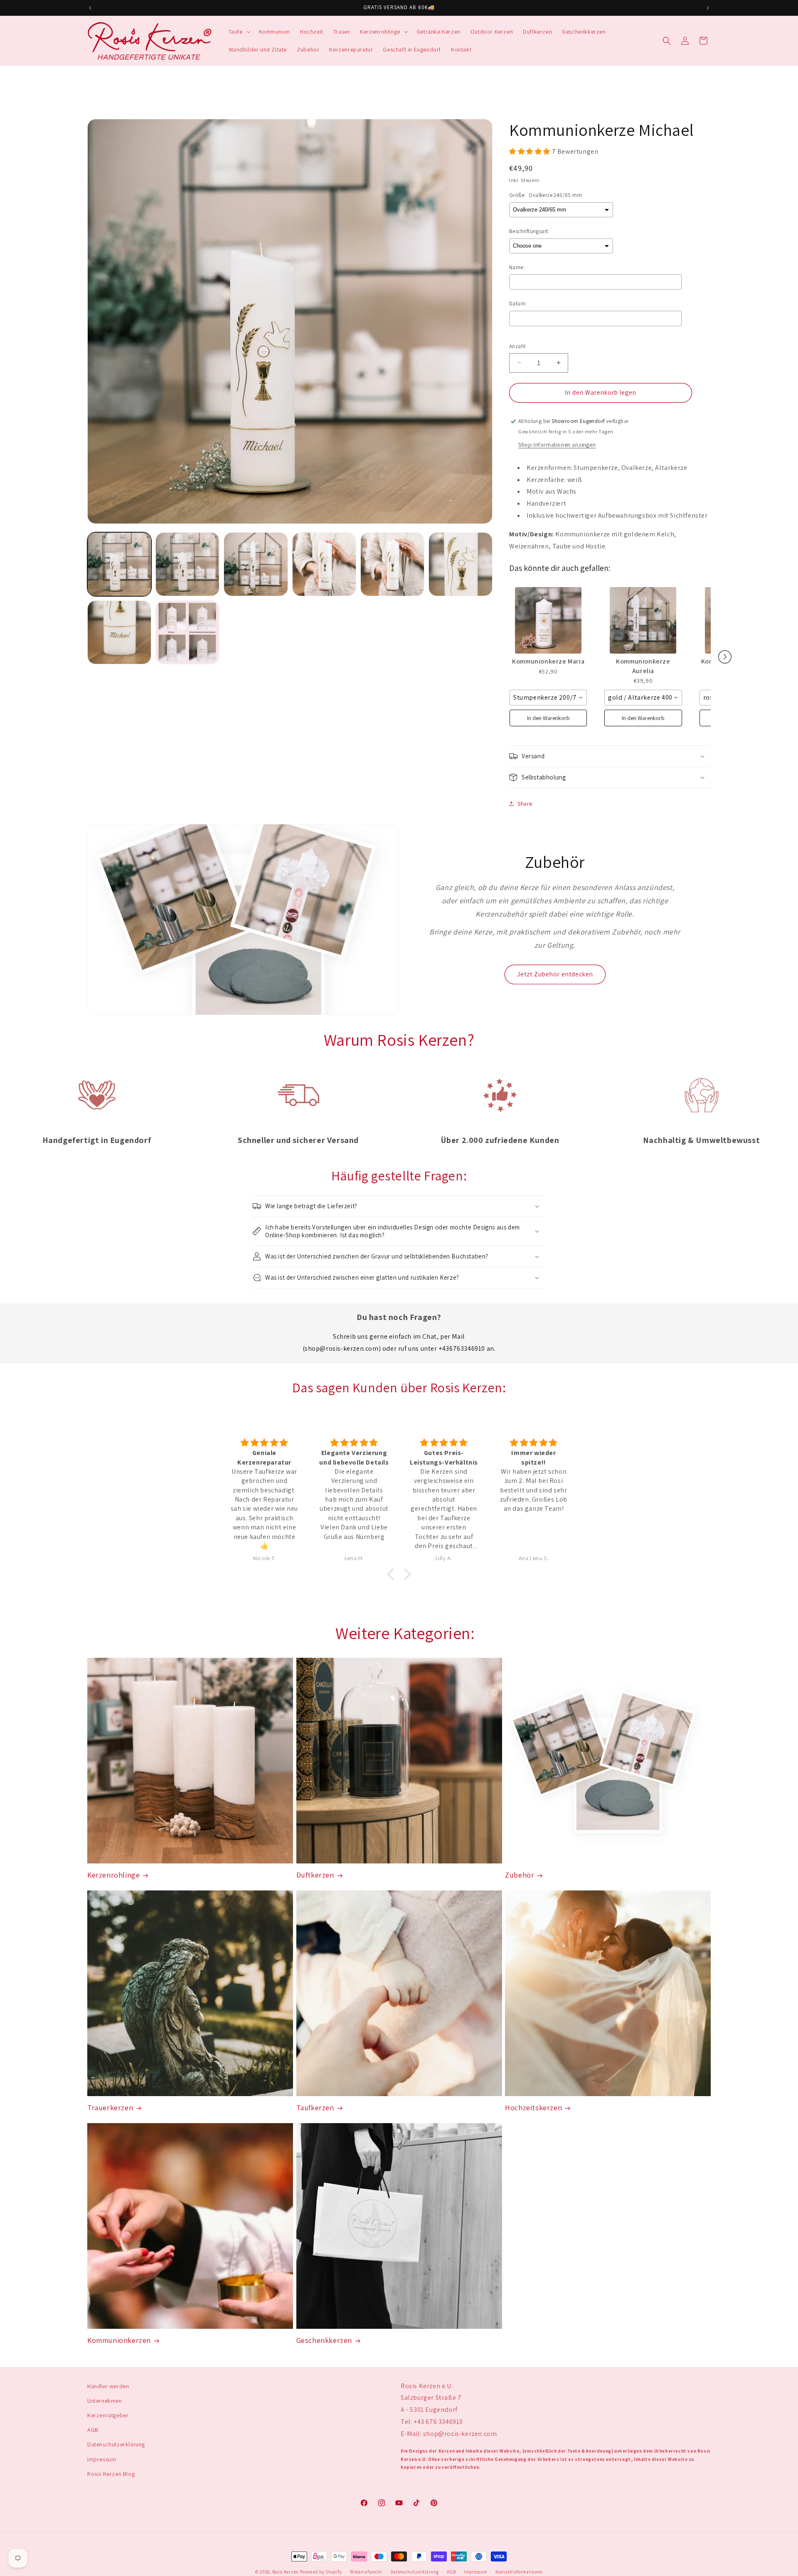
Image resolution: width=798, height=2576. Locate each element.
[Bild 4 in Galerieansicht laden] (324, 564)
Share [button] (525, 804)
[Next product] (725, 657)
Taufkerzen (315, 2108)
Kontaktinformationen (519, 2571)
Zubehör (520, 1875)
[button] (239, 32)
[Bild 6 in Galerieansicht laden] (461, 564)
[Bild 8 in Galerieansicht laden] (187, 632)
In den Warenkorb (548, 718)
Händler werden (108, 2386)
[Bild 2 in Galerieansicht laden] (187, 564)
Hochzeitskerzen (533, 2108)
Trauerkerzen (110, 2108)
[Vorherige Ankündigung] (90, 8)
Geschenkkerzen (324, 2340)
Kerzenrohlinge (113, 1875)
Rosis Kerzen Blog (111, 2474)
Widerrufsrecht (366, 2571)
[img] (264, 1443)
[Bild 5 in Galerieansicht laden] (392, 564)
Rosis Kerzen (286, 2572)
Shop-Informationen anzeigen (557, 445)
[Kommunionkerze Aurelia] (643, 620)
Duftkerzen (315, 1875)
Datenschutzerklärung (116, 2445)
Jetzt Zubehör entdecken (555, 974)
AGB (93, 2430)
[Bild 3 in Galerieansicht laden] (256, 564)
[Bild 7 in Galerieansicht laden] (119, 632)
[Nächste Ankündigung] (708, 8)
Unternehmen (105, 2401)
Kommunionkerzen (119, 2340)
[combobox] (548, 698)
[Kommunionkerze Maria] (548, 620)
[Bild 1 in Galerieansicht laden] (119, 564)
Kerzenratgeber (108, 2416)
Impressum (102, 2459)
